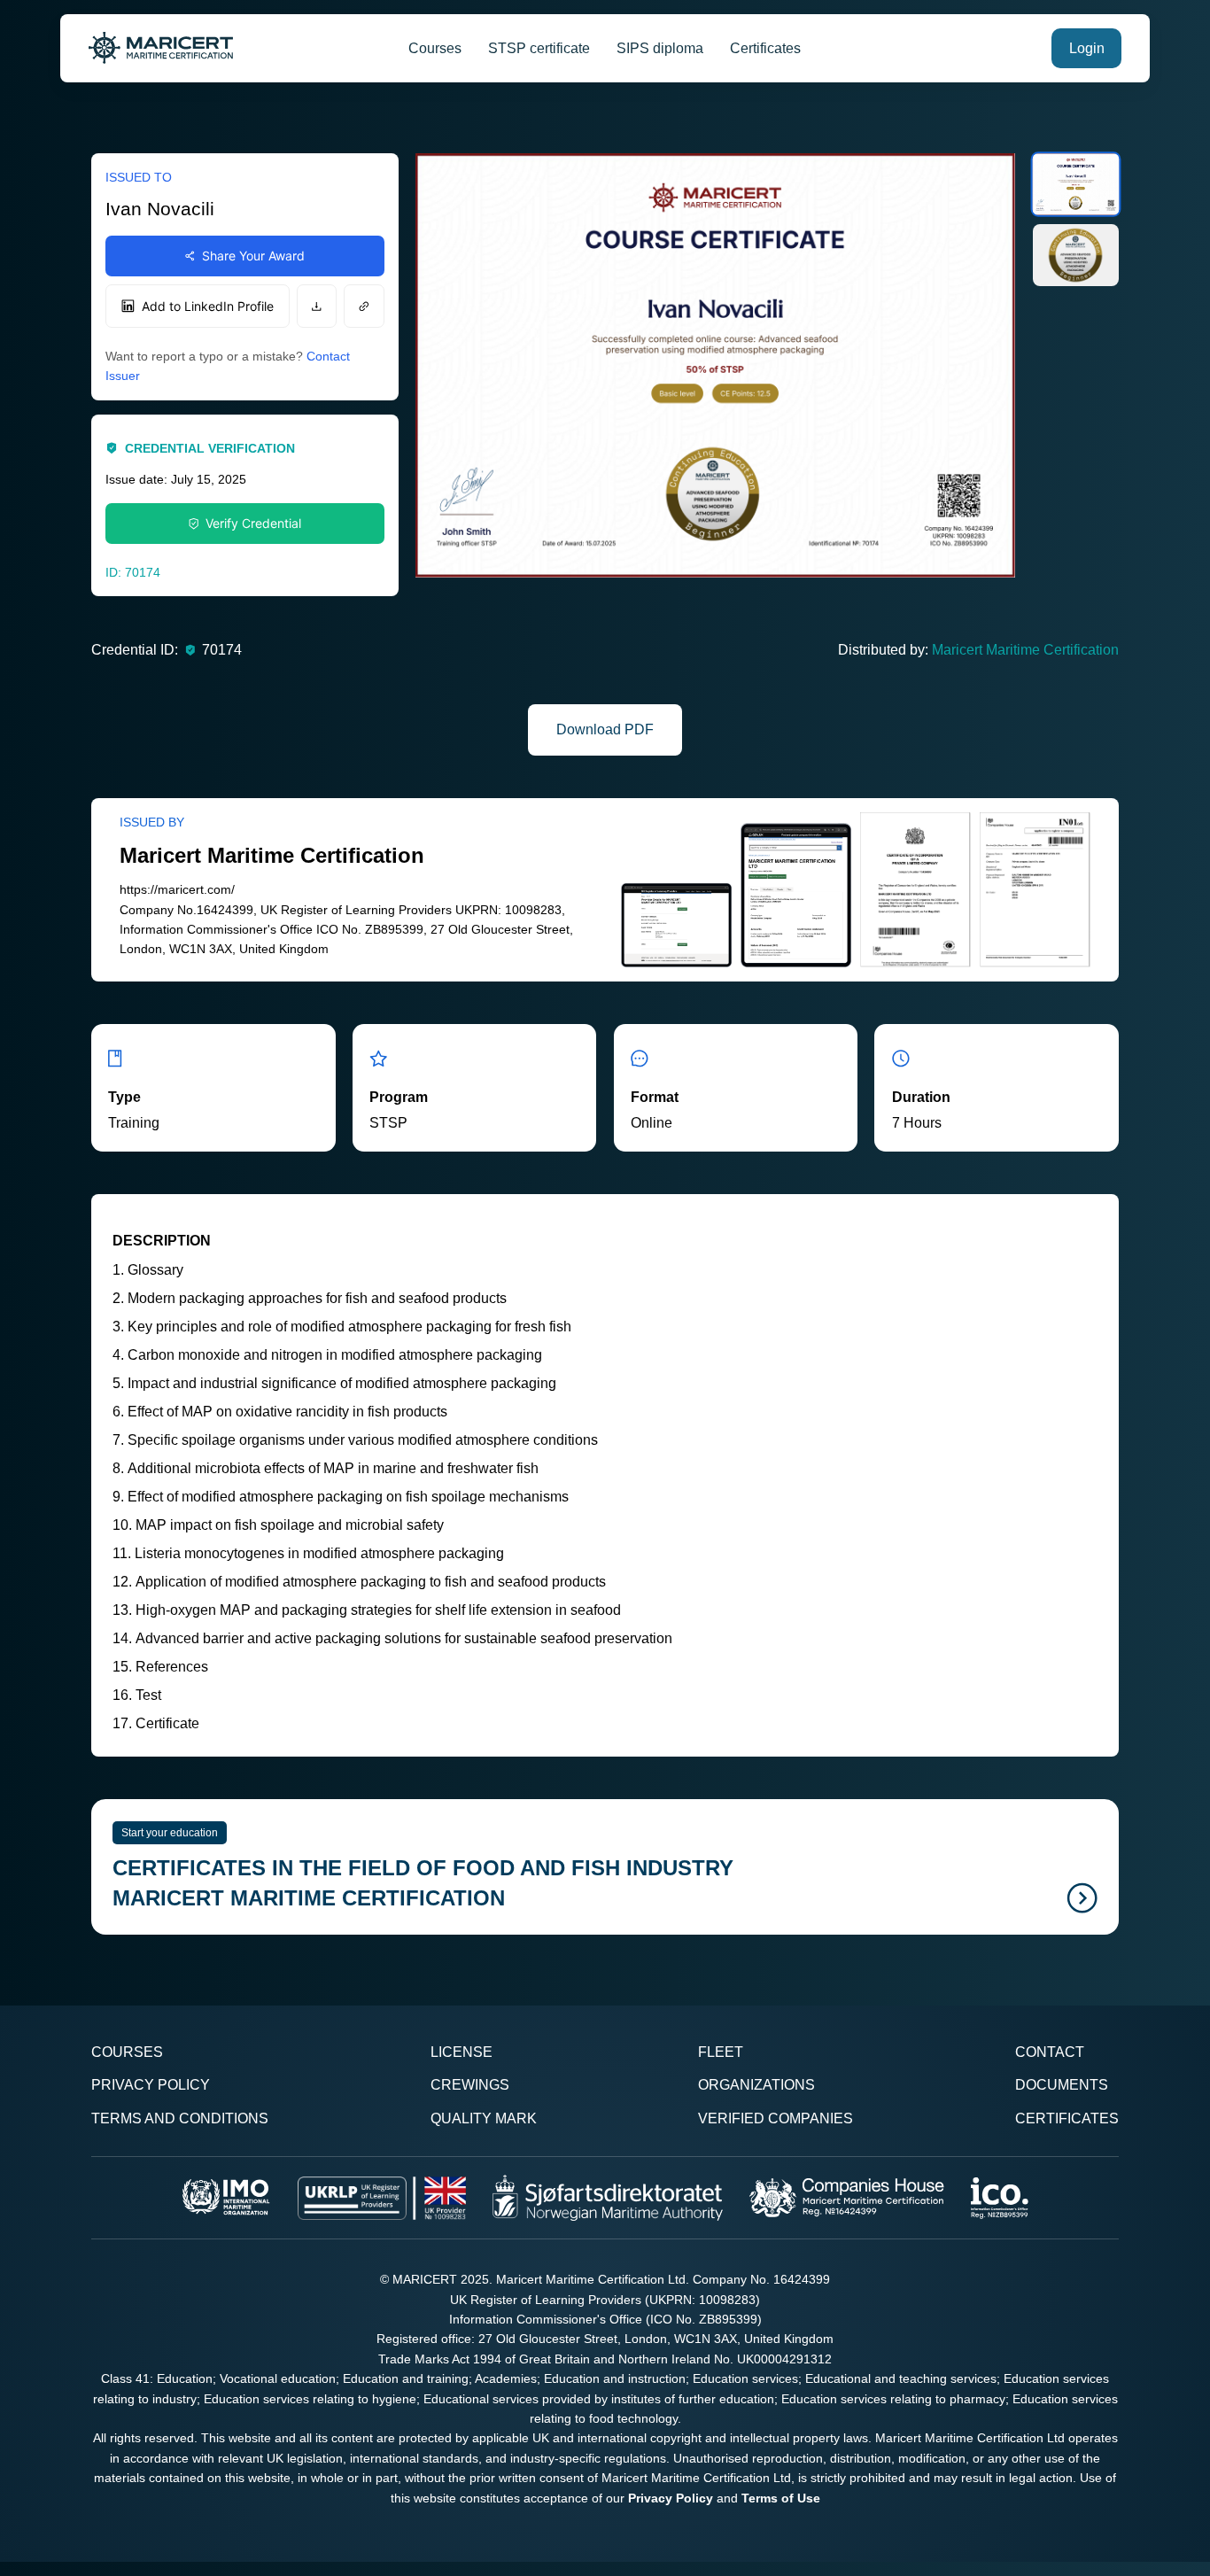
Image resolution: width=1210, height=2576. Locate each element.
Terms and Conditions (180, 2118)
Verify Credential (253, 523)
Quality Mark (484, 2118)
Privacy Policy (151, 2085)
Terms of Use (781, 2498)
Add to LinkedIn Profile (208, 306)
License (462, 2052)
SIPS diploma (660, 48)
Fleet (721, 2052)
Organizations (756, 2085)
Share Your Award (253, 256)
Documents (1062, 2085)
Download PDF (605, 729)
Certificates (765, 48)
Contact (1050, 2052)
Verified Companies (776, 2118)
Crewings (470, 2085)
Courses (435, 48)
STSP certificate (539, 48)
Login (1087, 48)
